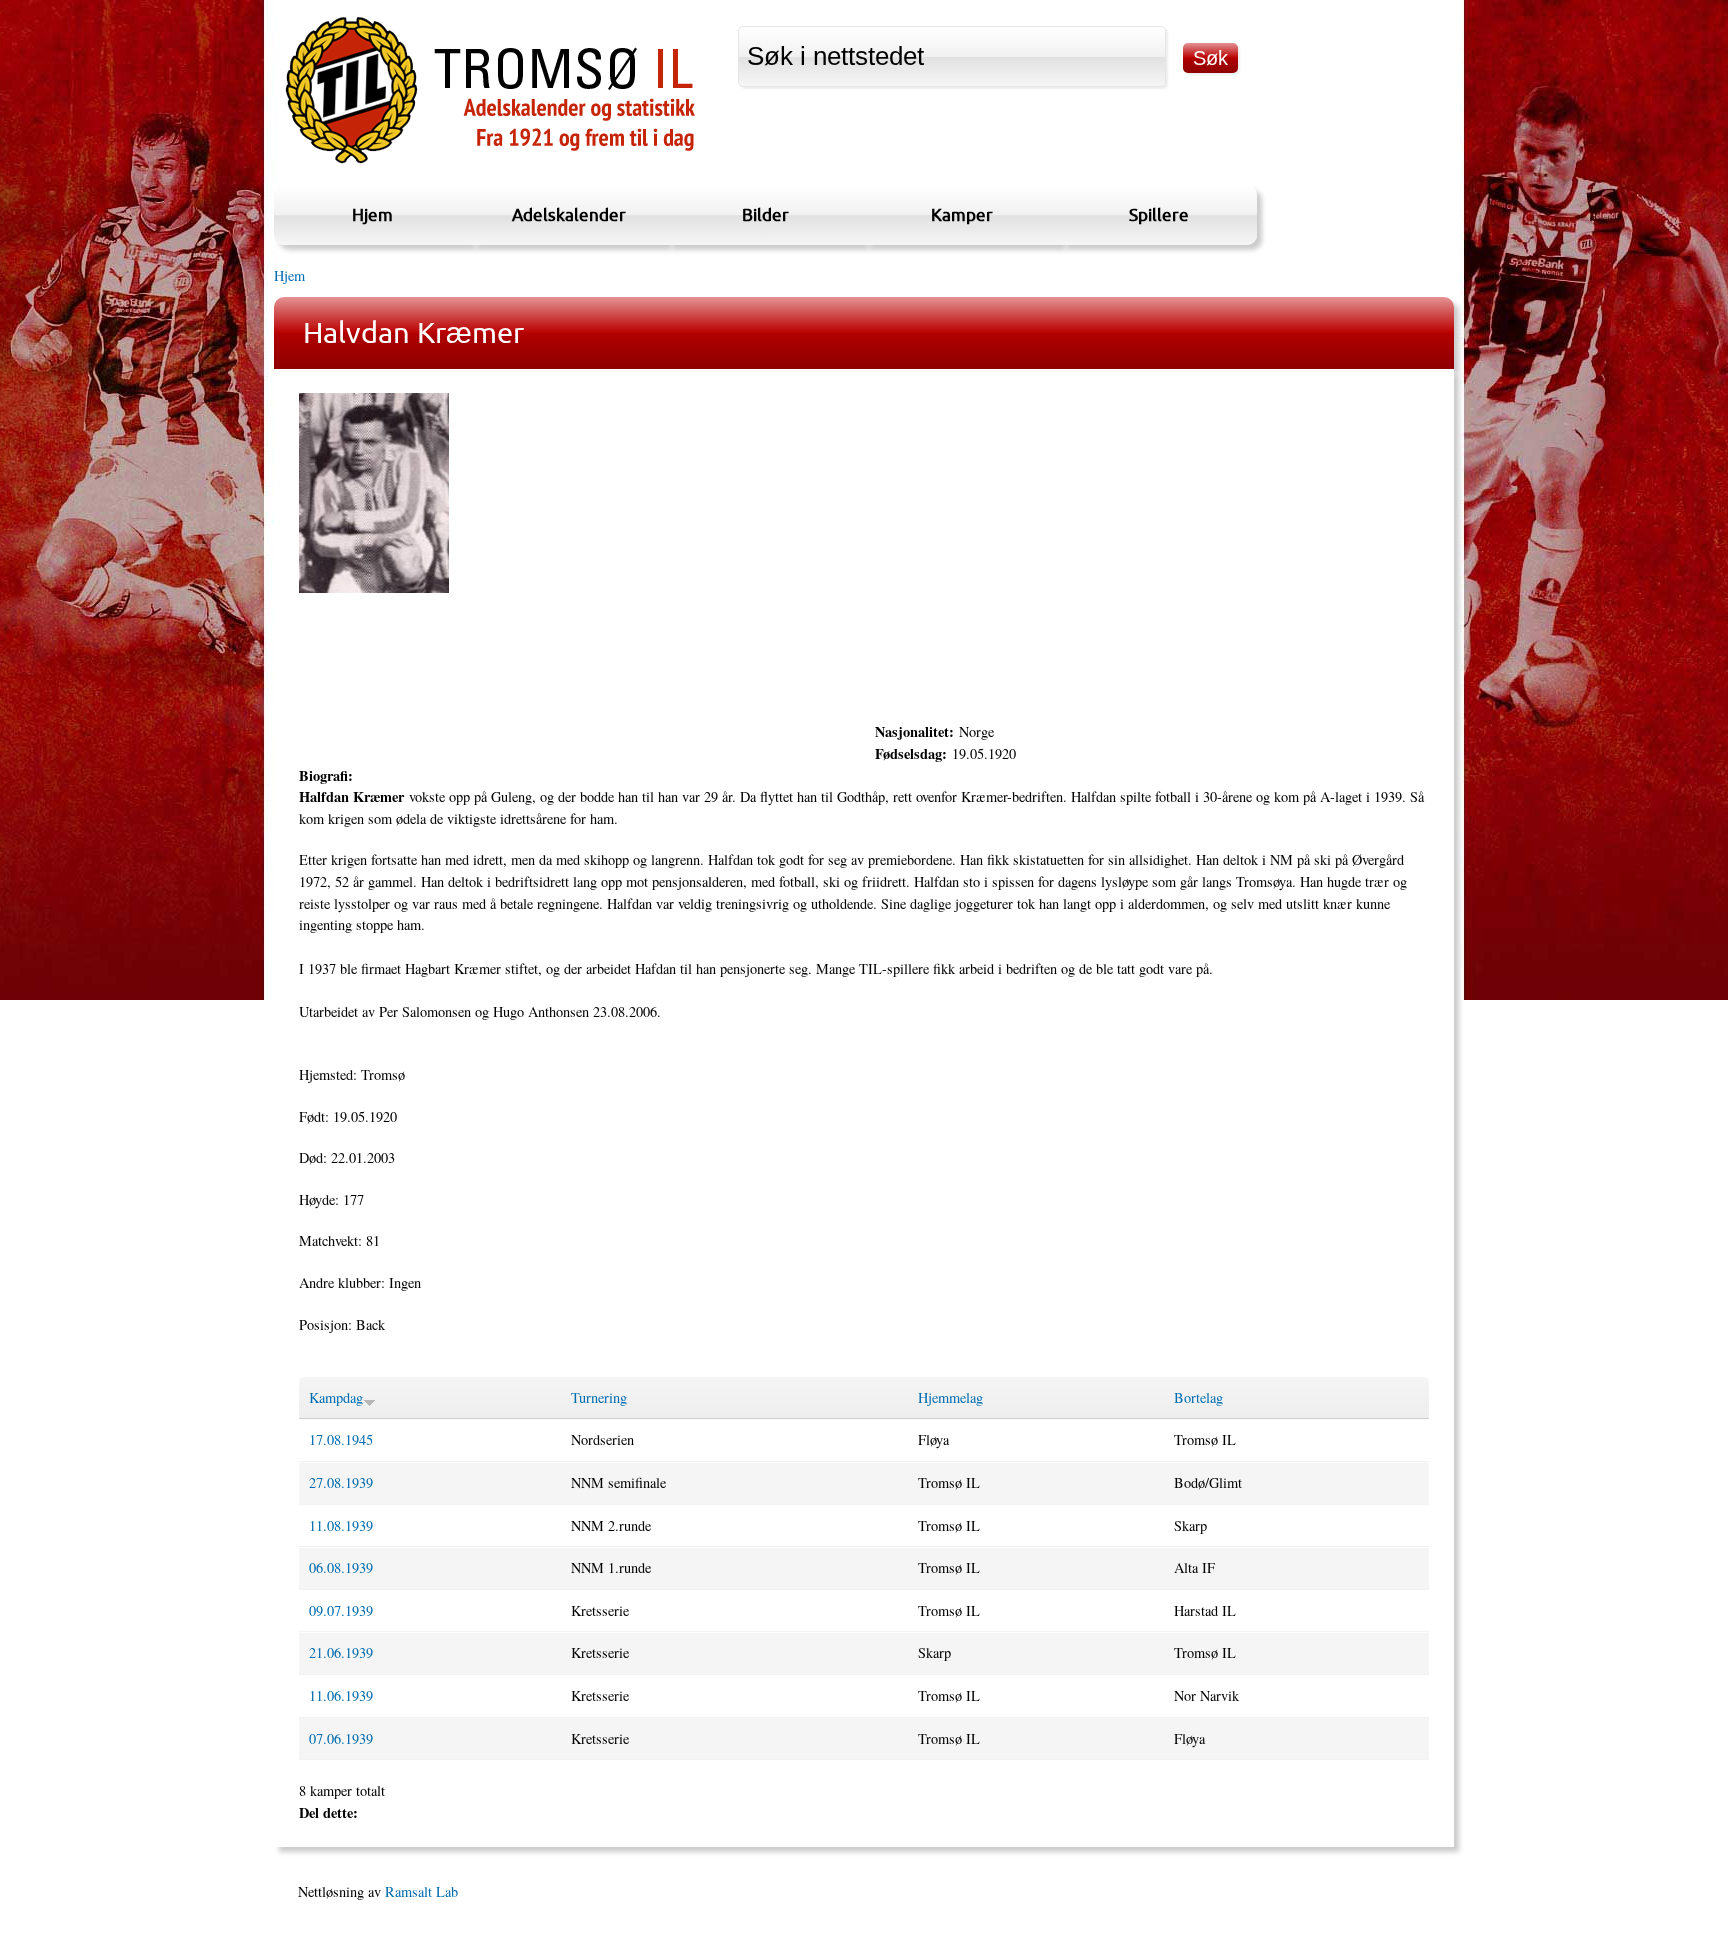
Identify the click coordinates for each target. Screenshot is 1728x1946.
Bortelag (1198, 1397)
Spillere (1159, 214)
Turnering (599, 1397)
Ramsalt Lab (421, 1891)
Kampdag (336, 1397)
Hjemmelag (950, 1397)
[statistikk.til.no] (490, 163)
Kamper (962, 214)
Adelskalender (569, 214)
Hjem (372, 214)
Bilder (765, 214)
